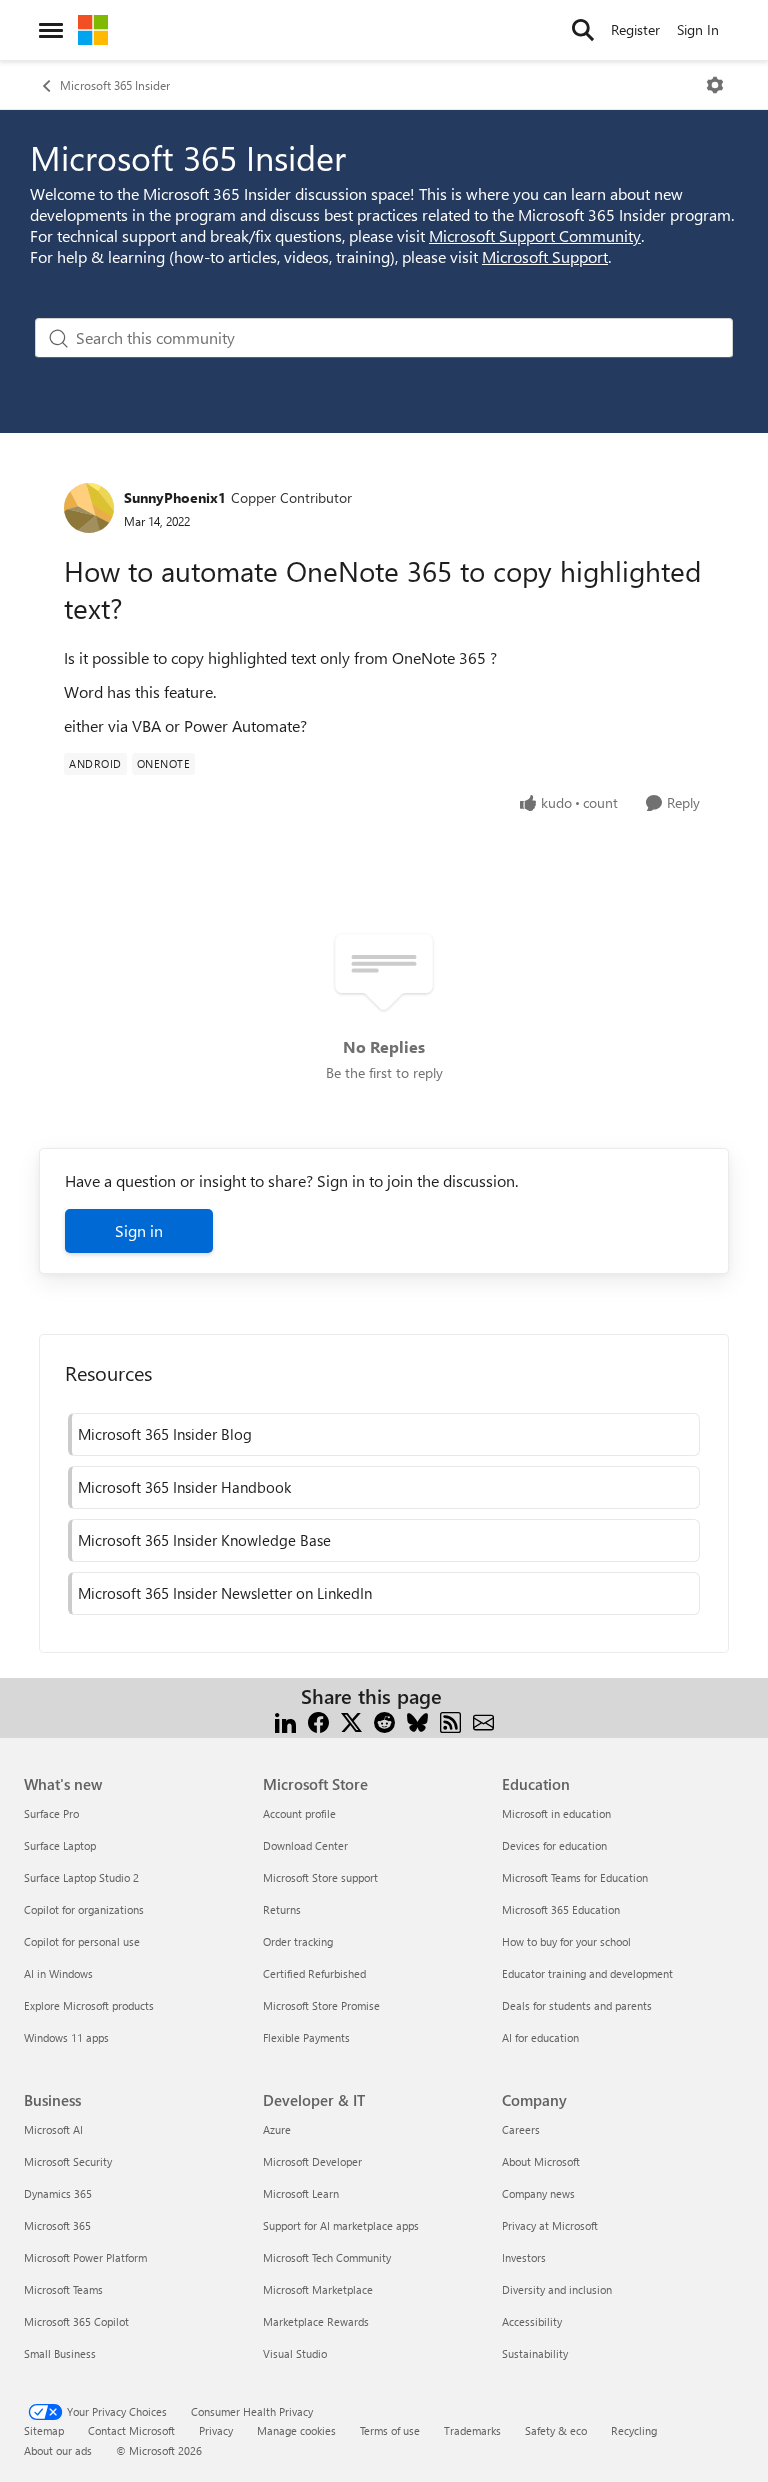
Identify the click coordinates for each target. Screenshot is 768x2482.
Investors (524, 2257)
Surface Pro (51, 1813)
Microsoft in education (556, 1813)
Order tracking (298, 1941)
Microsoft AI (53, 2129)
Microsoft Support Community (535, 235)
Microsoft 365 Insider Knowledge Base (204, 1540)
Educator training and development (587, 1973)
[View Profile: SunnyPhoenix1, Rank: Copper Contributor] (89, 508)
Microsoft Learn (301, 2193)
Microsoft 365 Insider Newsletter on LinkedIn (225, 1593)
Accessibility (532, 2321)
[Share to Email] (483, 1720)
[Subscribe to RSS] (450, 1720)
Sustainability (535, 2353)
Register (635, 29)
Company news (538, 2193)
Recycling (634, 2430)
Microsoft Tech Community (327, 2257)
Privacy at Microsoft (550, 2225)
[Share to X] (351, 1720)
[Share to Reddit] (384, 1720)
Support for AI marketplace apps (341, 2225)
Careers (521, 2129)
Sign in (139, 1230)
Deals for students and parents (577, 2005)
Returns (282, 1909)
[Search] (583, 30)
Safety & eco (556, 2430)
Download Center (305, 1845)
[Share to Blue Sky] (417, 1720)
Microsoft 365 (57, 2225)
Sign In (698, 29)
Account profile (299, 1813)
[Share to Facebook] (318, 1720)
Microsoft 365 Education (561, 1909)
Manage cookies (296, 2430)
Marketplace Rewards (316, 2321)
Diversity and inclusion (557, 2289)
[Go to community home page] (93, 30)
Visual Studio (295, 2353)
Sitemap (44, 2430)
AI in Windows (58, 1973)
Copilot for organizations (84, 1909)
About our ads (58, 2450)
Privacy (216, 2430)
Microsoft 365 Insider (115, 85)
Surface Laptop (60, 1845)
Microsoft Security (68, 2161)
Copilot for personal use (82, 1941)
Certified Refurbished (314, 1973)
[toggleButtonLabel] (715, 85)
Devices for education (554, 1845)
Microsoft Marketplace (318, 2289)
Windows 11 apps (66, 2037)
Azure (277, 2129)
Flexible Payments (306, 2037)
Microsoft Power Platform (85, 2257)
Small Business (60, 2353)
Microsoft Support (545, 256)
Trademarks (472, 2430)
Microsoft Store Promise (321, 2005)
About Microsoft (541, 2161)
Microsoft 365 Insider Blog (165, 1434)
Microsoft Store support (320, 1877)
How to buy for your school (566, 1941)
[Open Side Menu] (51, 30)
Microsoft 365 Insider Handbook (184, 1487)
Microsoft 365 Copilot (76, 2321)
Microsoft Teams (63, 2289)
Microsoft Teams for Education (575, 1877)
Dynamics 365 (58, 2193)
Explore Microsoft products (89, 2005)
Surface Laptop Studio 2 (81, 1877)
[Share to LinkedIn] (285, 1720)
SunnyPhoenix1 (175, 497)
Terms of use (390, 2430)
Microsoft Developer (312, 2161)
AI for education (540, 2037)
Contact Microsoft (131, 2430)
